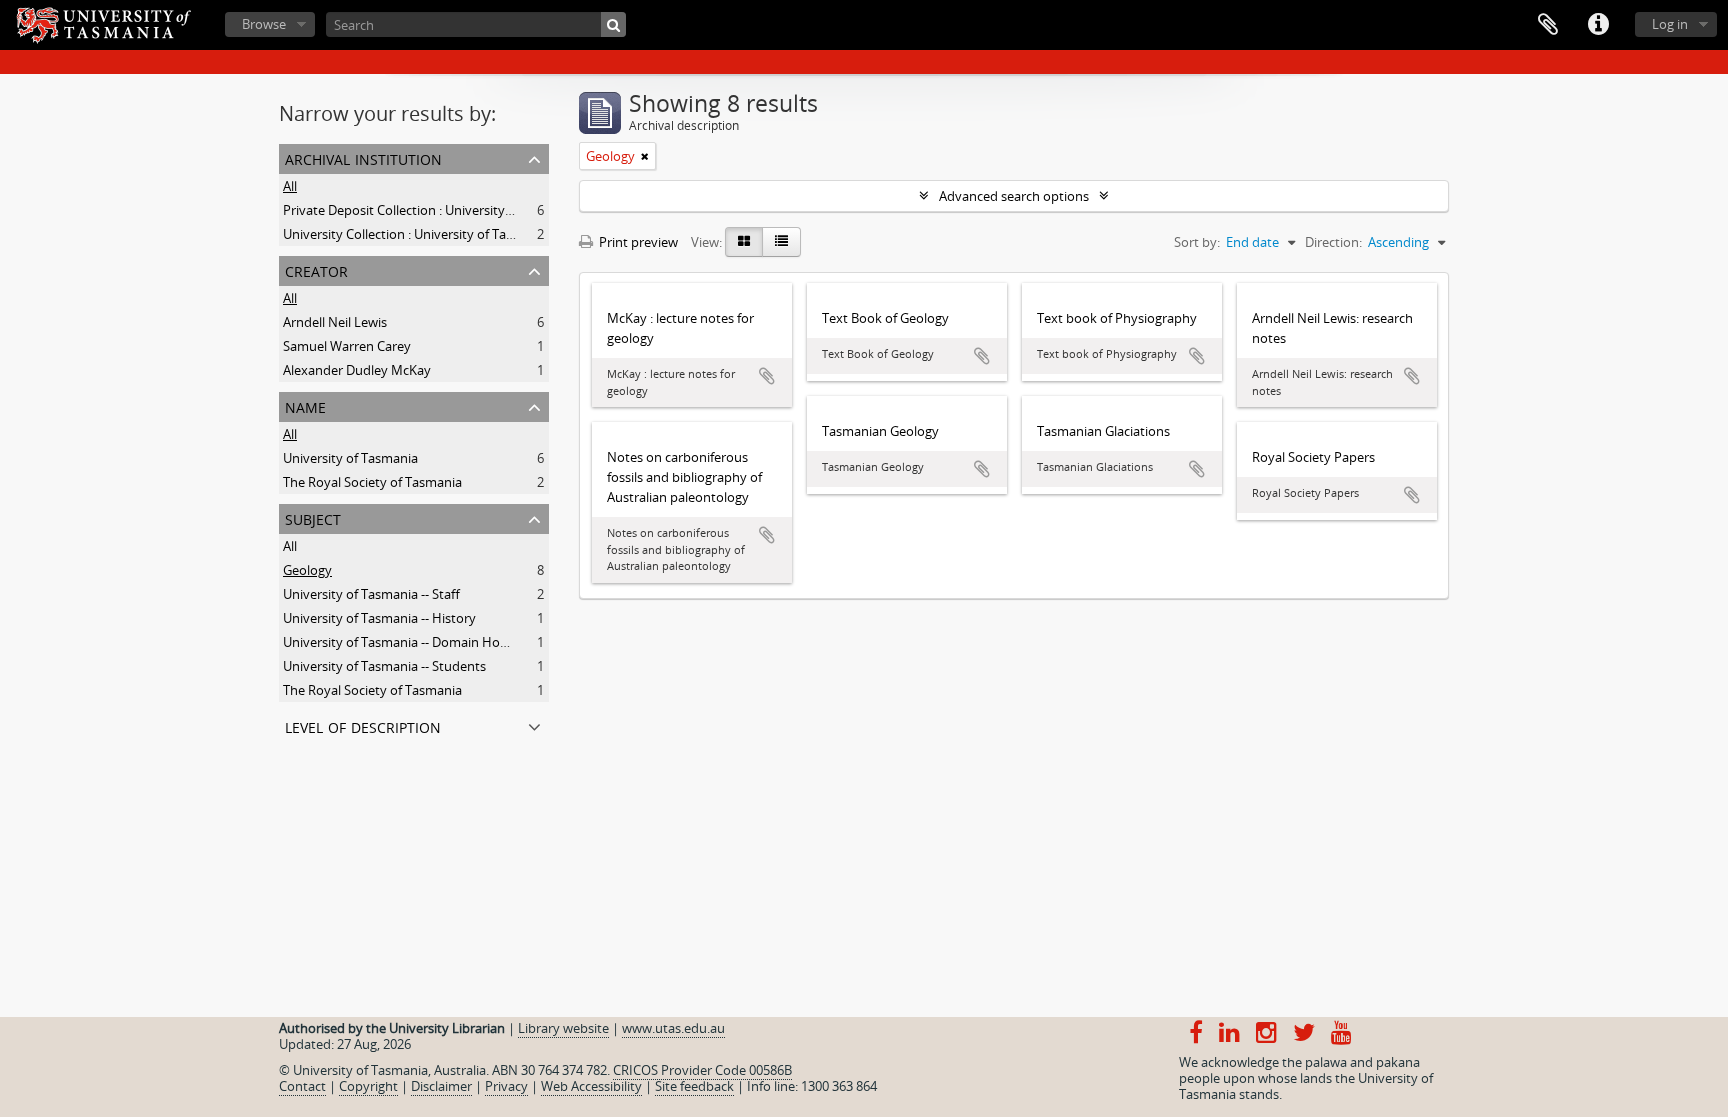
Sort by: (1197, 242)
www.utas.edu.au (673, 1028)
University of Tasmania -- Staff (371, 594)
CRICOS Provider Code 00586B (702, 1070)
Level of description (363, 725)
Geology (307, 570)
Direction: (1333, 242)
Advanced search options (1014, 196)
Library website (563, 1028)
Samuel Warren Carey (347, 346)
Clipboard (1548, 25)
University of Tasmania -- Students (384, 666)
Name (305, 405)
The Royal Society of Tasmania (372, 482)
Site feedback (694, 1086)
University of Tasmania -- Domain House (402, 642)
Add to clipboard (767, 376)
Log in (1670, 24)
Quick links (1598, 25)
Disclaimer (441, 1086)
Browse (264, 24)
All (290, 186)
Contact (302, 1086)
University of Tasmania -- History (379, 618)
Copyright (368, 1086)
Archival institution (363, 157)
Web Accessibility (591, 1086)
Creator (316, 269)
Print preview (637, 242)
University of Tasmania (350, 458)
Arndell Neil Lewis (335, 322)
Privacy (506, 1086)
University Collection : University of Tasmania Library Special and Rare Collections (522, 234)
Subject (313, 517)
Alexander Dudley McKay (357, 370)
